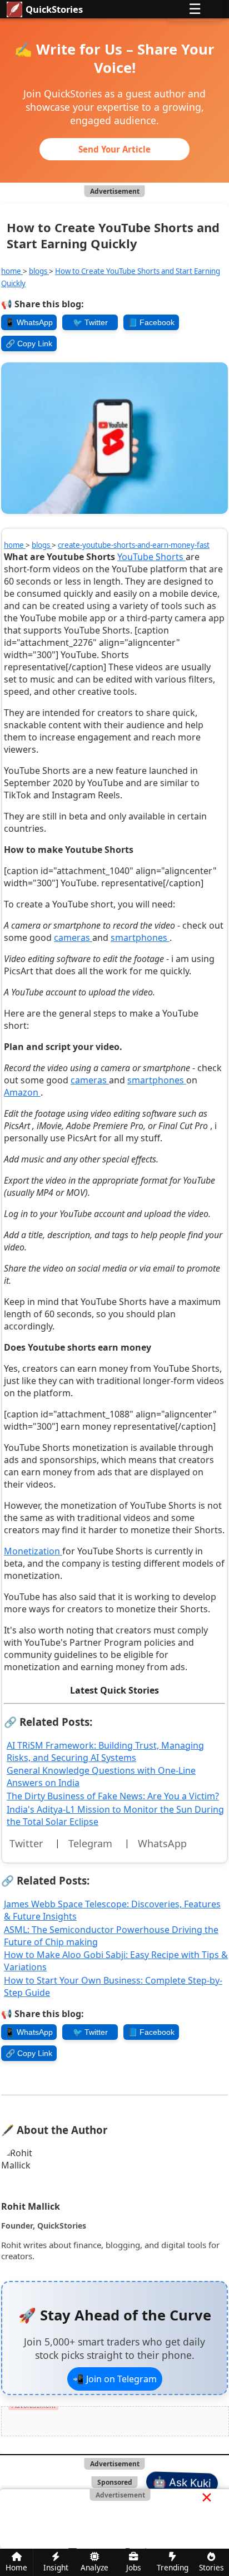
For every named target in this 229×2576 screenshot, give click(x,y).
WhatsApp (162, 1843)
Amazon (22, 1092)
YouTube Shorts (151, 557)
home (12, 271)
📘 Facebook (151, 322)
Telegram (90, 1843)
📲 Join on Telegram (115, 2379)
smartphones (140, 938)
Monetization (33, 1551)
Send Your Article (114, 149)
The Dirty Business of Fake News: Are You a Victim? (113, 1796)
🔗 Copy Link (29, 344)
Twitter (26, 1843)
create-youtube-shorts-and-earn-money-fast (134, 545)
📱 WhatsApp (29, 322)
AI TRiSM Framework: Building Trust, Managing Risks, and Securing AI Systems (105, 1751)
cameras (73, 938)
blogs (39, 271)
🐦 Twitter (90, 322)
